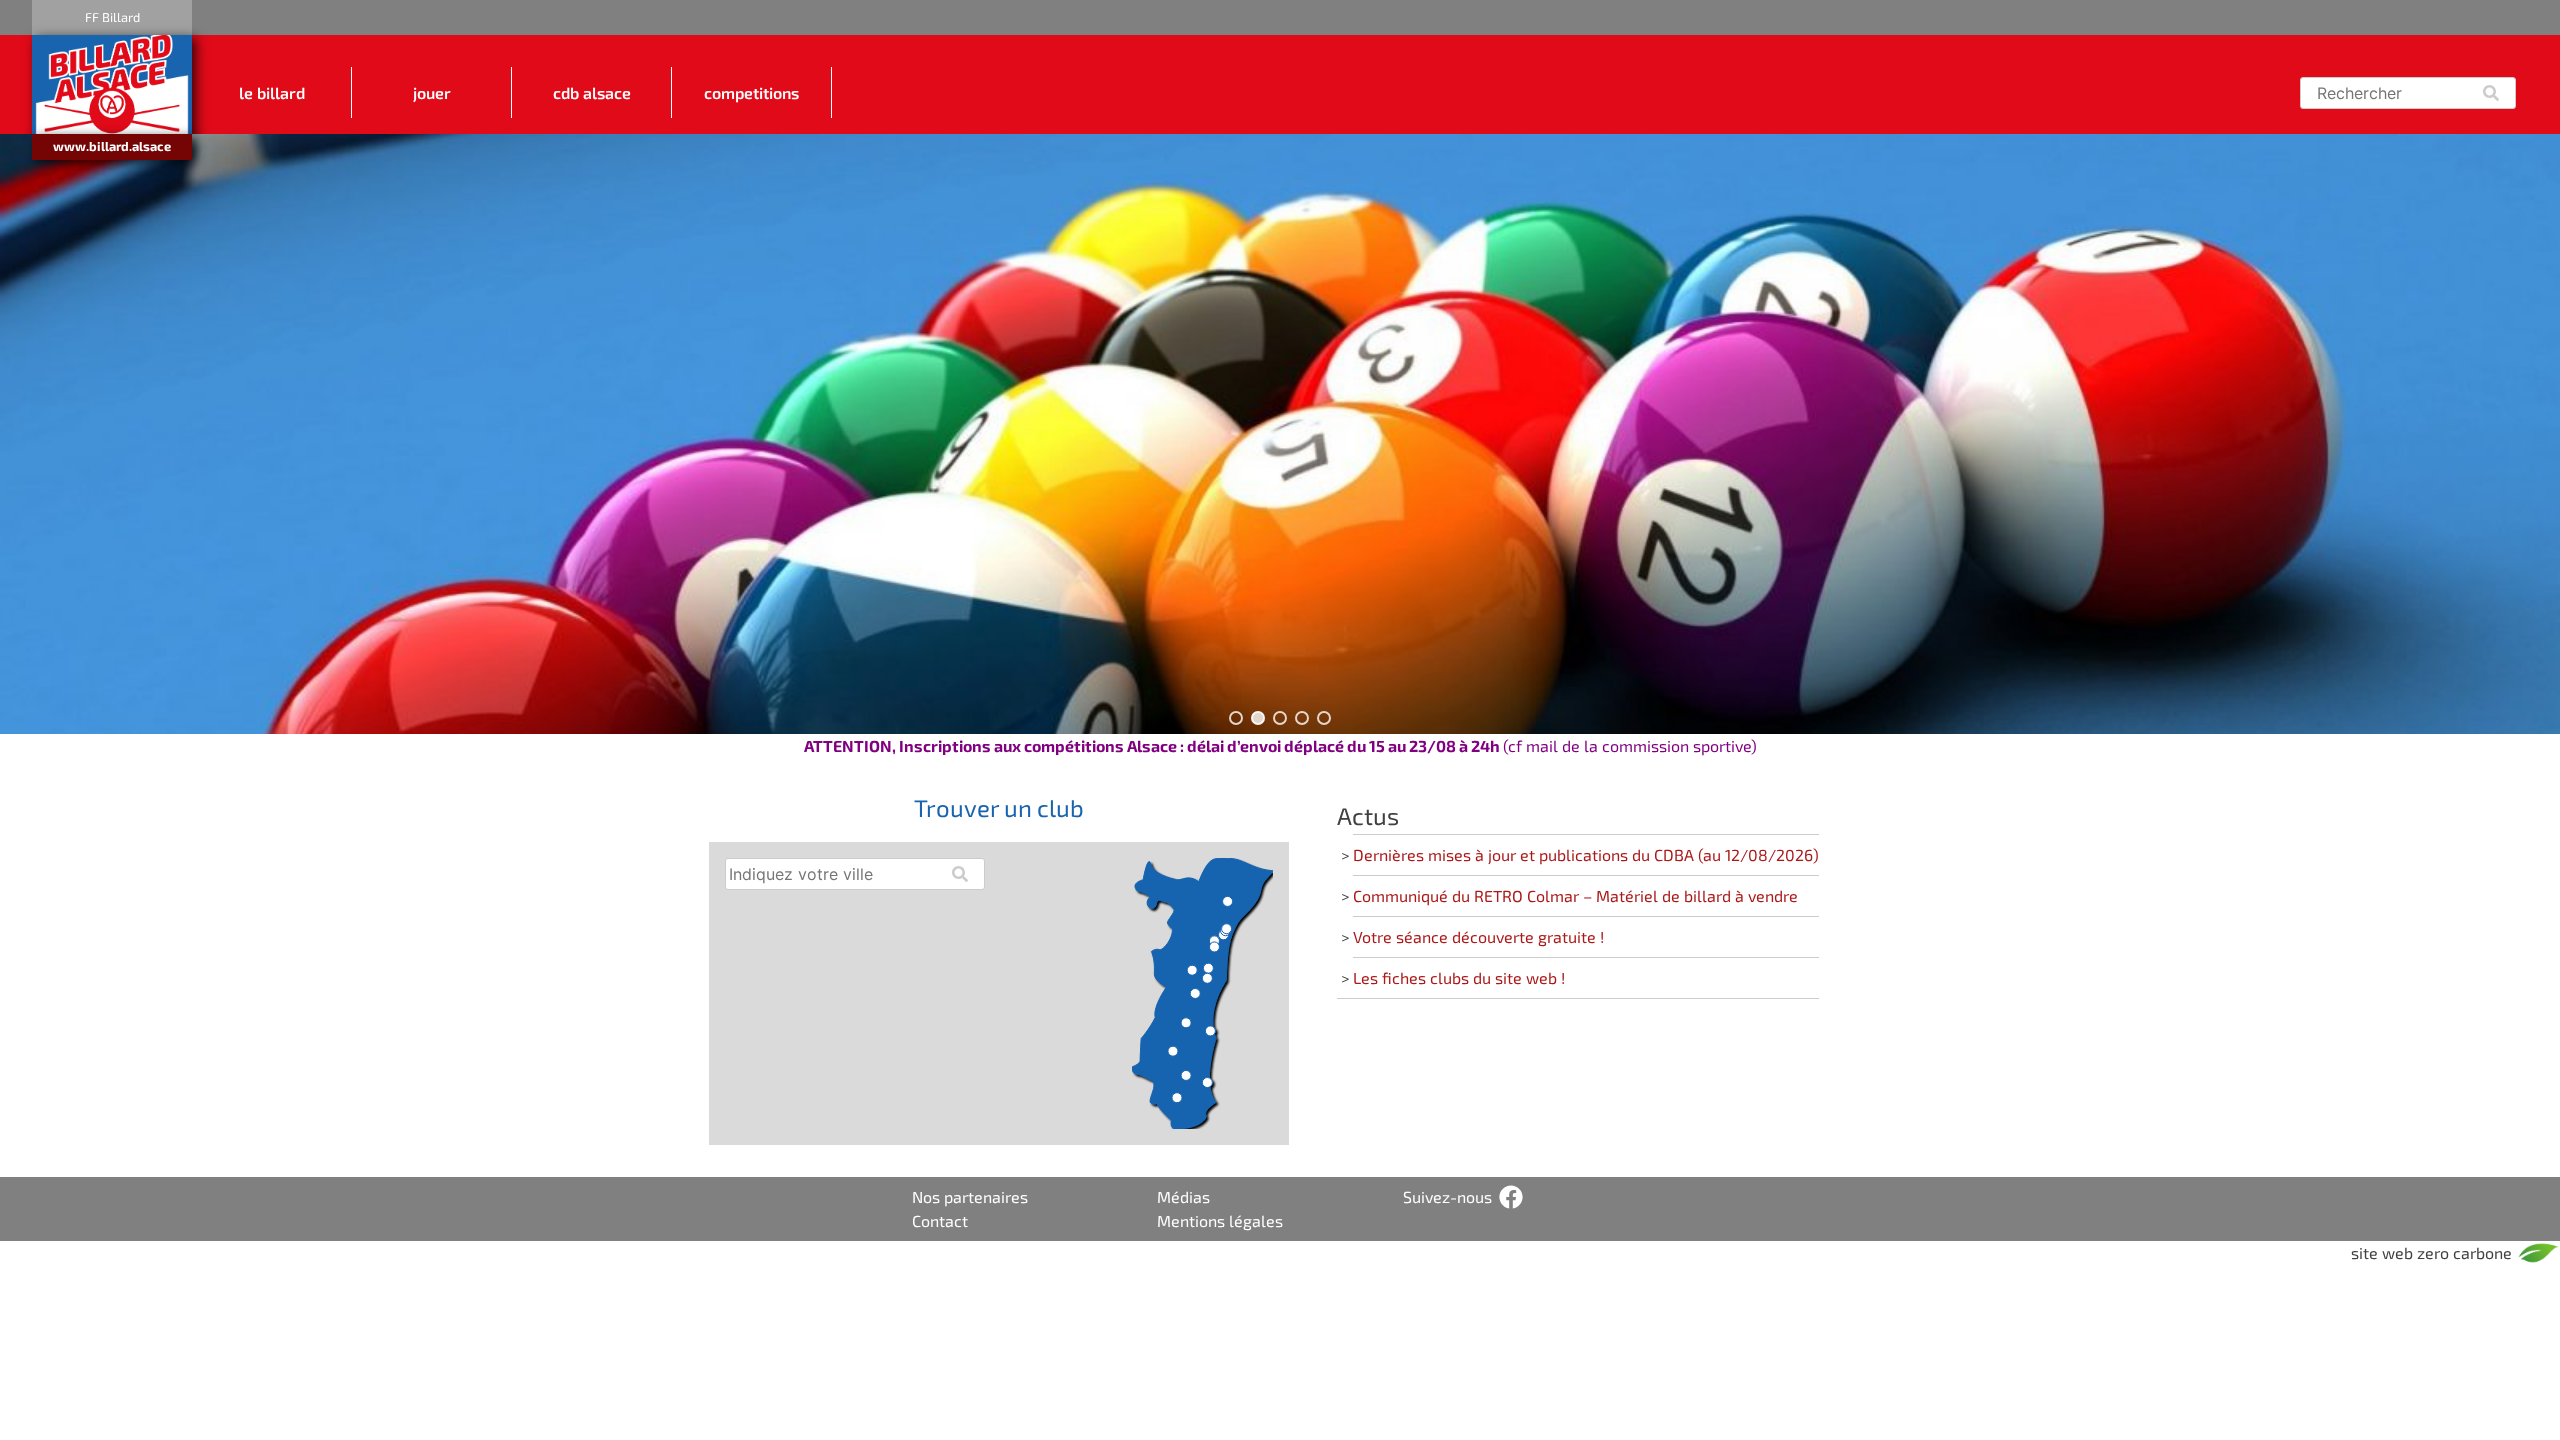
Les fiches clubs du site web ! (1459, 977)
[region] (1280, 434)
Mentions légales (1220, 1220)
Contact (940, 1220)
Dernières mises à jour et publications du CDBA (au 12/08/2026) (1586, 854)
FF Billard (112, 17)
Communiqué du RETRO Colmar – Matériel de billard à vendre (1575, 895)
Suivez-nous (1447, 1196)
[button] (1236, 718)
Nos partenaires (970, 1196)
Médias (1183, 1196)
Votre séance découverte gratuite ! (1478, 936)
